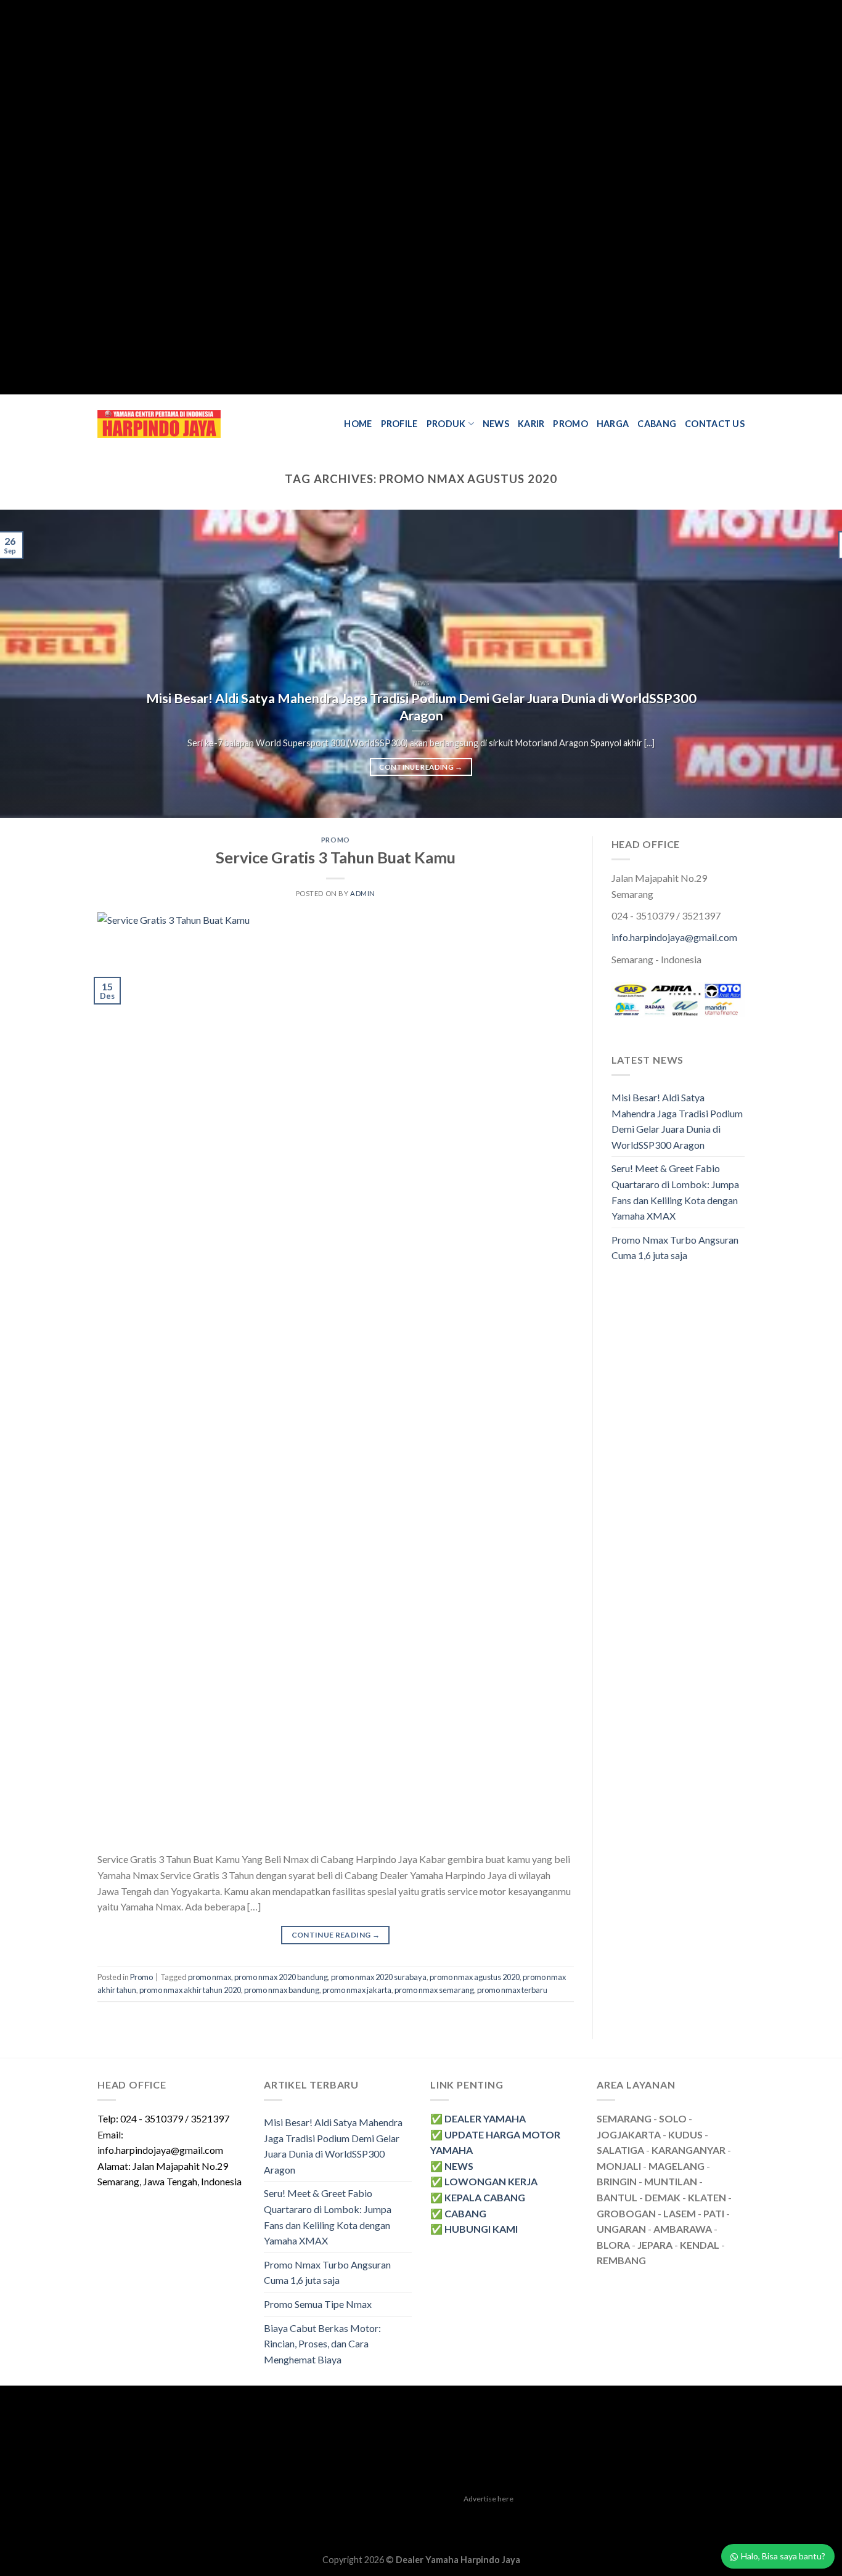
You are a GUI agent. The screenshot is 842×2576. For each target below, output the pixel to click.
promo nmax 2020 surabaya (379, 1977)
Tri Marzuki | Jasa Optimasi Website (618, 2517)
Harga (613, 424)
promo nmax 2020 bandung (281, 1977)
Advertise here (488, 2499)
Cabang (657, 424)
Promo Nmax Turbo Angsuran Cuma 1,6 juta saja (675, 1248)
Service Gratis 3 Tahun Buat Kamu (336, 857)
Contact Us (715, 424)
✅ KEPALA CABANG (478, 2197)
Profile (399, 424)
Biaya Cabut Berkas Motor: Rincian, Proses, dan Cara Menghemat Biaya (322, 2344)
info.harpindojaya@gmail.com (674, 937)
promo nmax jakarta (357, 1990)
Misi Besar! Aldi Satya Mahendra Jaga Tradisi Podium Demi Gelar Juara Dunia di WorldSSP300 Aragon (421, 707)
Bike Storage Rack (395, 2531)
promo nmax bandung (282, 1990)
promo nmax (210, 1977)
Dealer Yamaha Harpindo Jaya (458, 2560)
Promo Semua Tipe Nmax (318, 2304)
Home (358, 424)
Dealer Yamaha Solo (472, 2531)
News (496, 424)
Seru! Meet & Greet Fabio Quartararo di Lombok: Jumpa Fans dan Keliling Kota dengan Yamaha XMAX (675, 1192)
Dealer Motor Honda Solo (267, 2517)
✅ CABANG (458, 2213)
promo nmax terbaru (512, 1990)
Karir (531, 424)
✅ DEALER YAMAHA (478, 2118)
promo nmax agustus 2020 (475, 1977)
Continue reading (421, 767)
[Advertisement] (370, 197)
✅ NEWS (452, 2166)
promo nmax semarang (434, 1990)
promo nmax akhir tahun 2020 (190, 1990)
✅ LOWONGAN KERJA (484, 2181)
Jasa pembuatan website (493, 2517)
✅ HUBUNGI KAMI (474, 2229)
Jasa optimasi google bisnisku (382, 2517)
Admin (363, 893)
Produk (446, 424)
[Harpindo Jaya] (159, 424)
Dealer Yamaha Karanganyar (154, 2517)
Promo (570, 424)
